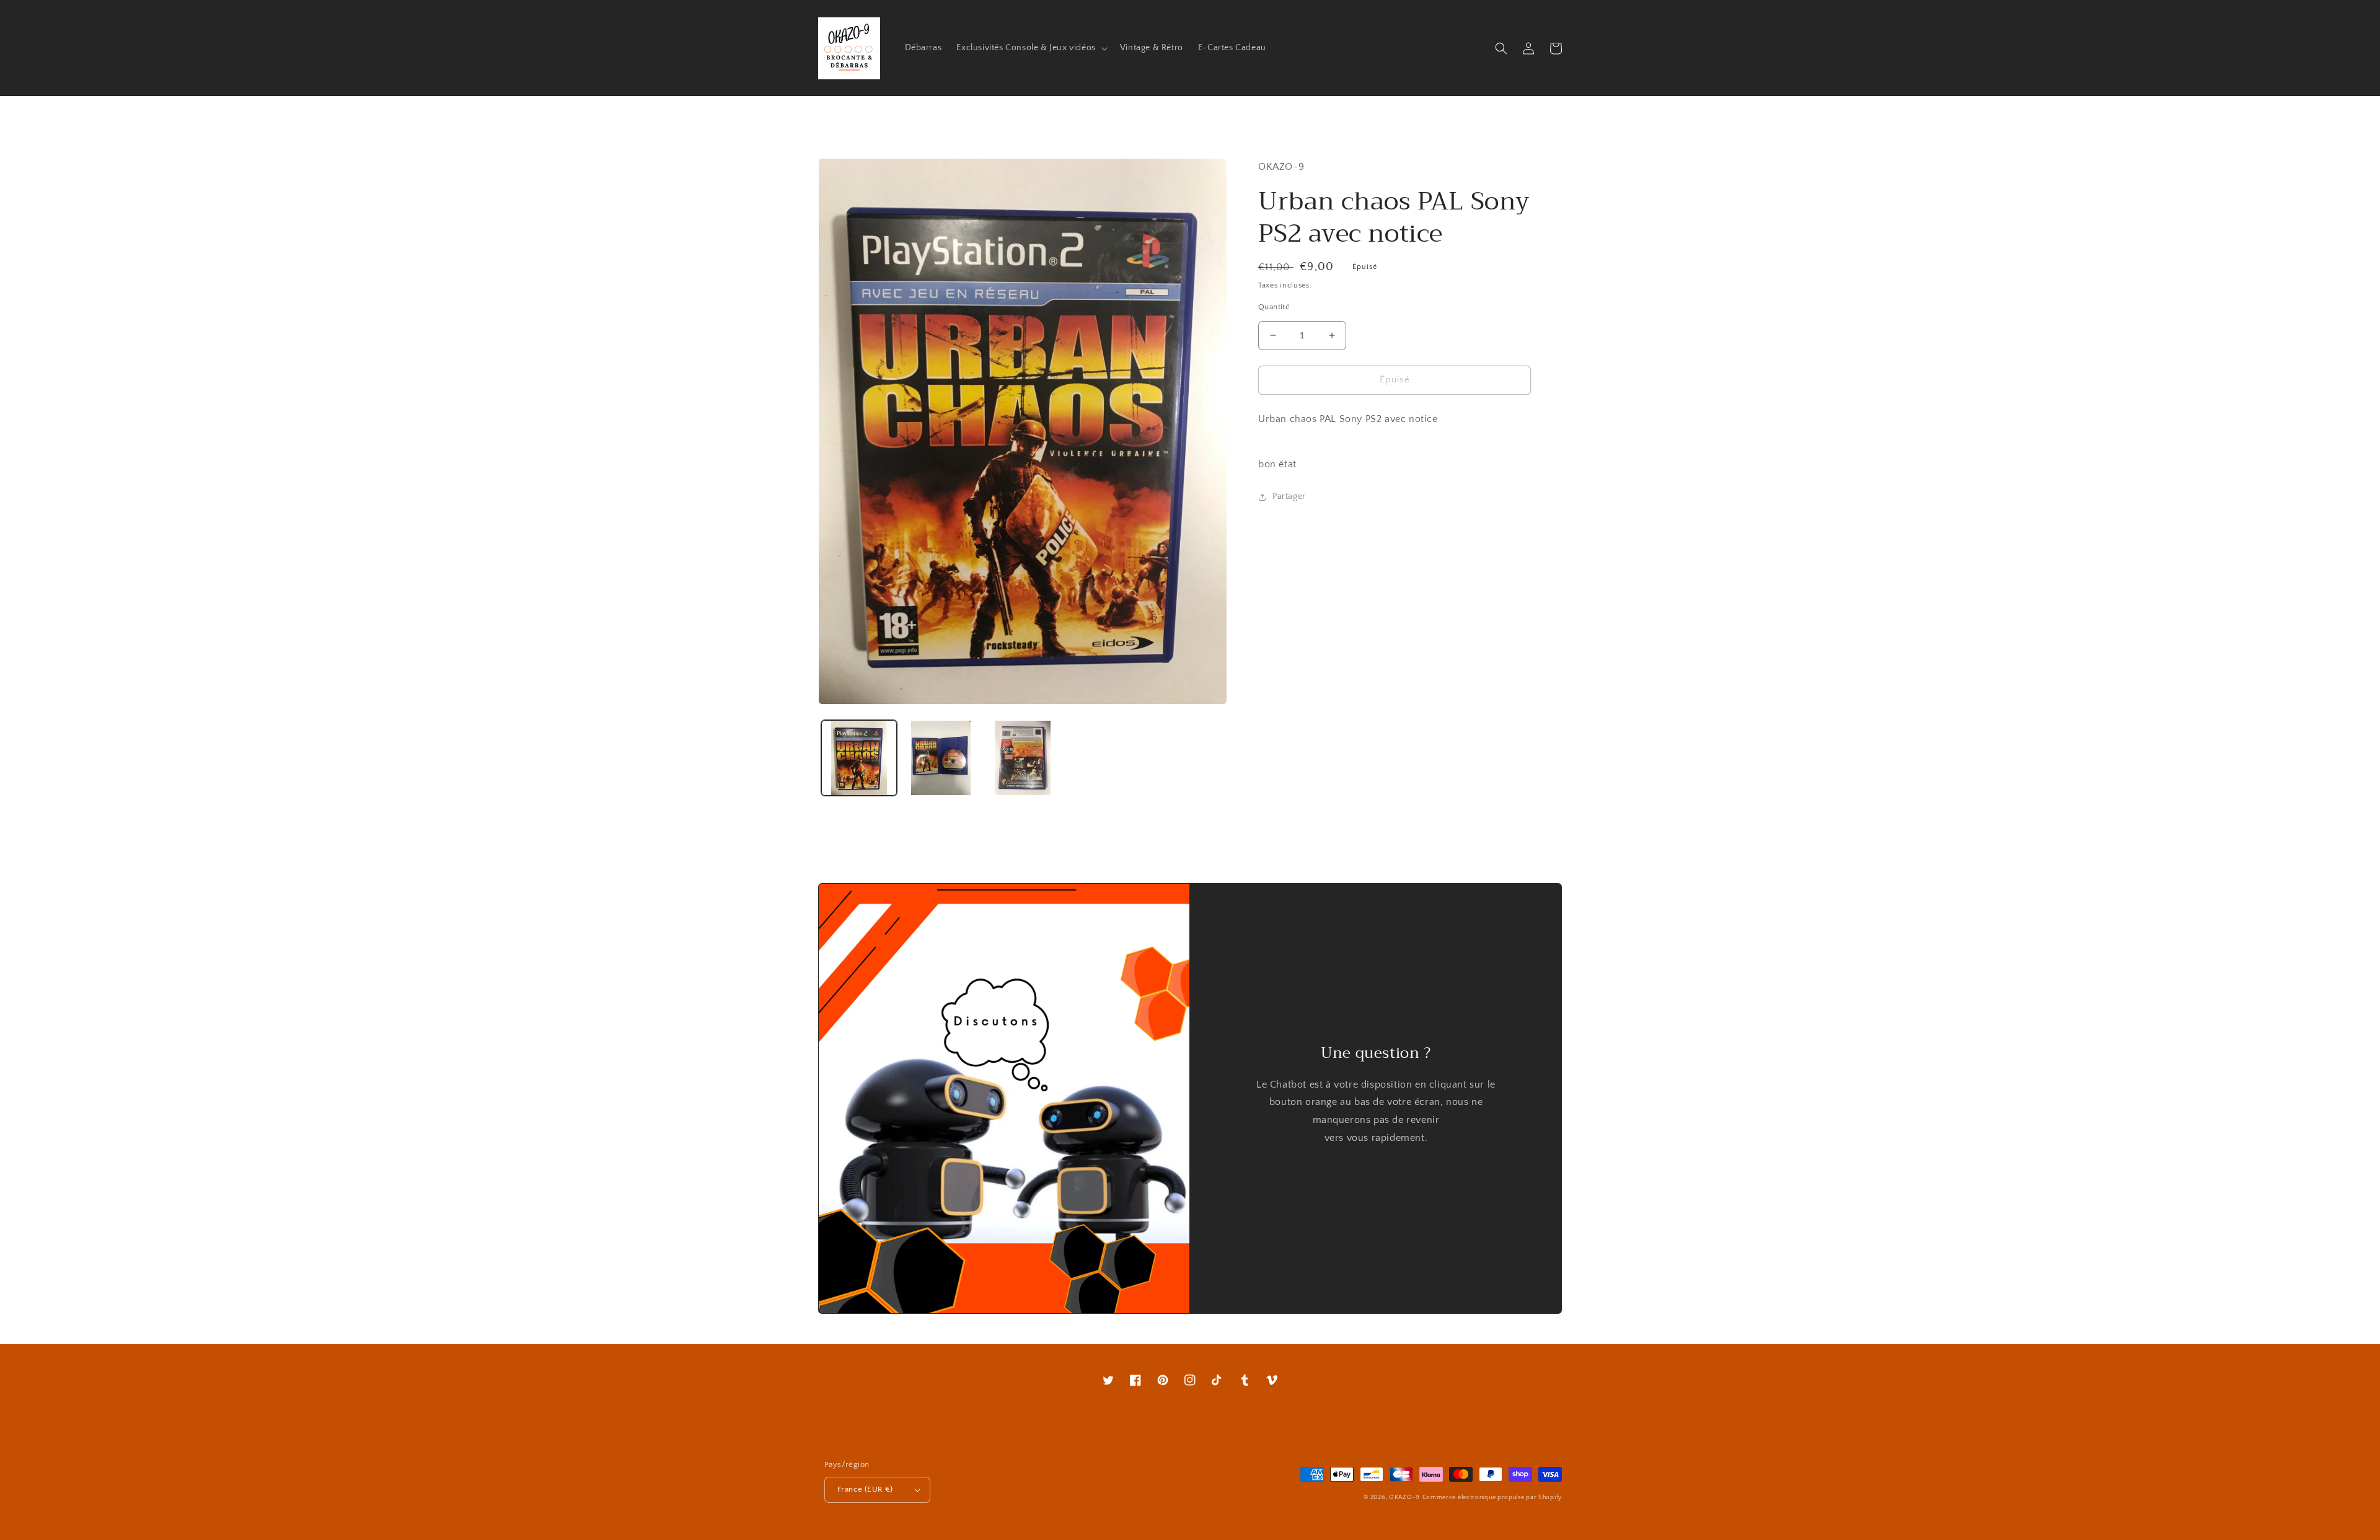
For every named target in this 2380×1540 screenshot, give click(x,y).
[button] (1030, 48)
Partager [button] (1289, 496)
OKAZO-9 (1404, 1498)
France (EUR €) (865, 1489)
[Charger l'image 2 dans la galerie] (941, 758)
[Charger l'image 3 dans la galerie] (1023, 758)
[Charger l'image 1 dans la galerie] (859, 758)
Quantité (1274, 307)
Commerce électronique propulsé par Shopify (1492, 1498)
